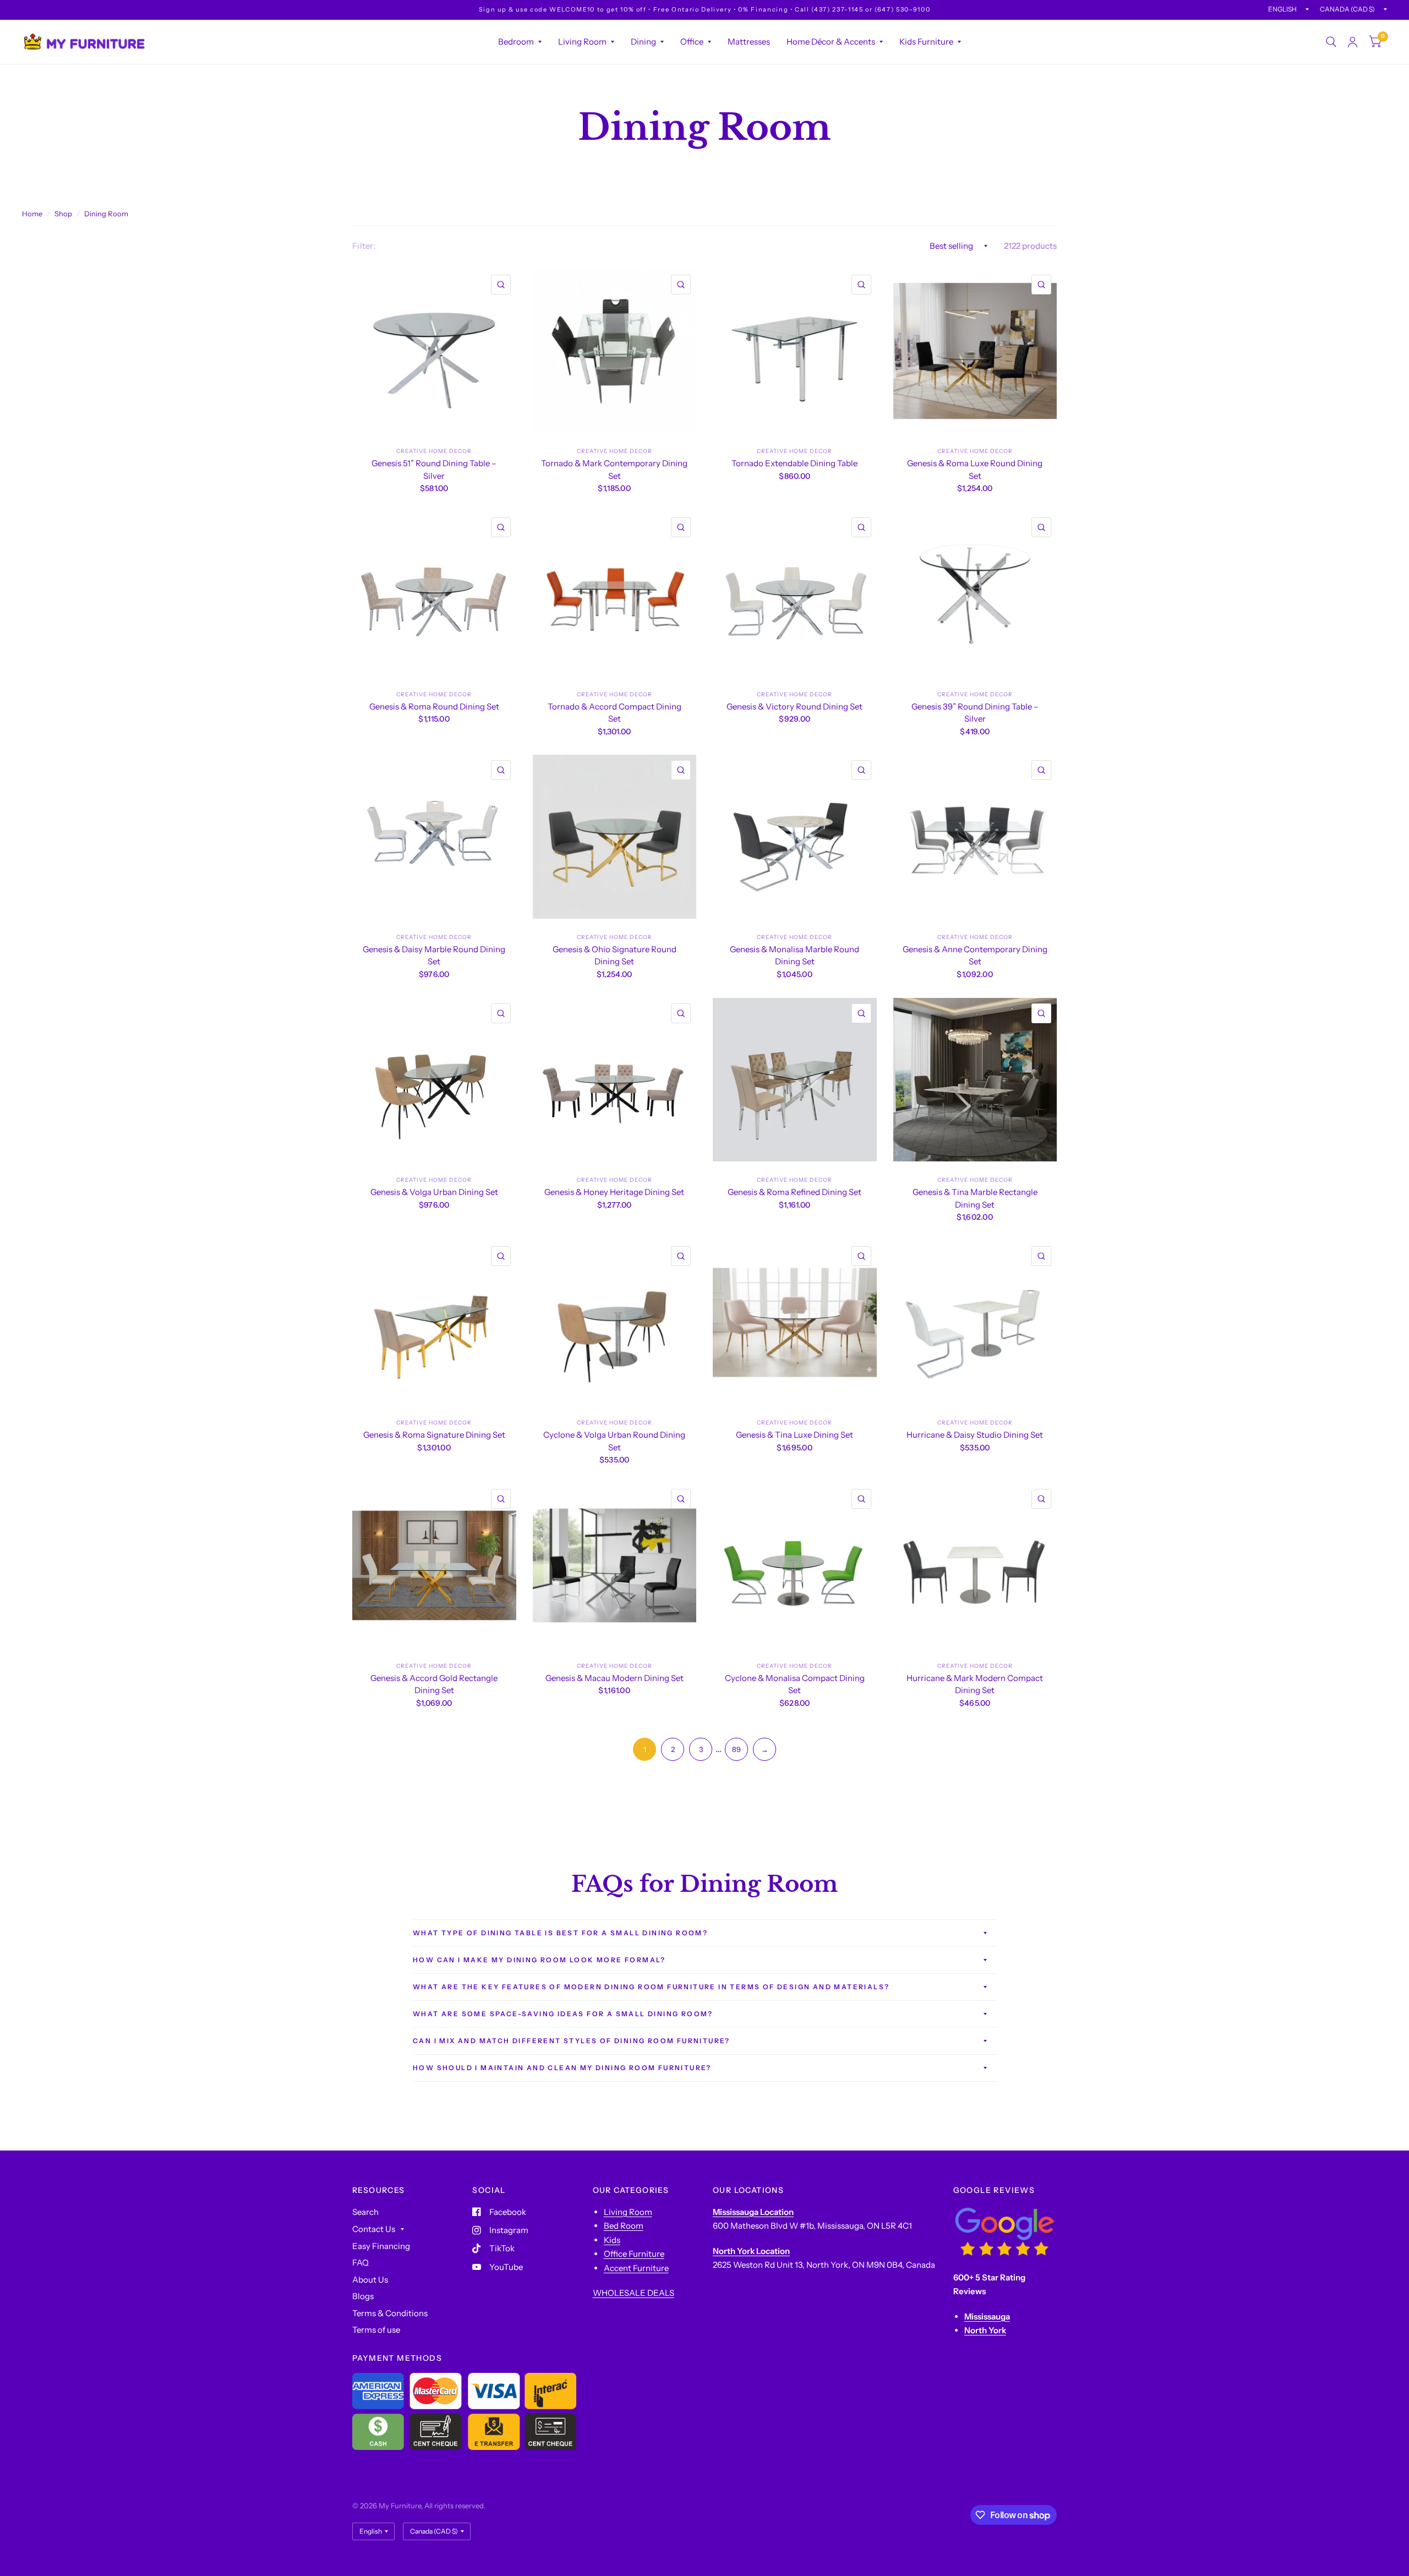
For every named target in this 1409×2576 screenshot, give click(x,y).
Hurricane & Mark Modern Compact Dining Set (975, 1684)
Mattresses (749, 42)
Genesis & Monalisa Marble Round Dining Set (794, 956)
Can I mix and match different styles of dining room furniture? (572, 2041)
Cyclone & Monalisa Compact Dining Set (795, 1684)
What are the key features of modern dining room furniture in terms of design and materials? (651, 1987)
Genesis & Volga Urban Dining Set (434, 1192)
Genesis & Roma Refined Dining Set (794, 1192)
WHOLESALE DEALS (633, 2293)
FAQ (361, 2263)
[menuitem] (520, 42)
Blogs (363, 2296)
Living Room (582, 42)
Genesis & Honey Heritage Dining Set (614, 1192)
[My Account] (1353, 42)
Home (32, 214)
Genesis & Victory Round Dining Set (794, 706)
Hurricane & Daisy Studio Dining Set (975, 1435)
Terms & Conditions (390, 2313)
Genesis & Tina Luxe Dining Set (794, 1435)
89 (736, 1749)
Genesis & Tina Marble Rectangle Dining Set (975, 1198)
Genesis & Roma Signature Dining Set (434, 1435)
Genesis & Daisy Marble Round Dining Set (434, 956)
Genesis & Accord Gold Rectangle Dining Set (434, 1684)
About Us (370, 2280)
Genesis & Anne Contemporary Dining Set (975, 956)
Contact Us (374, 2229)
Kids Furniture (926, 42)
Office (692, 42)
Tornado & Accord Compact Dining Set (615, 713)
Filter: (364, 246)
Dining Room (106, 214)
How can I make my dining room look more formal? (539, 1960)
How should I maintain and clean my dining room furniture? (562, 2068)
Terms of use (376, 2330)
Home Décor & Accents (831, 42)
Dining (643, 42)
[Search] (1331, 42)
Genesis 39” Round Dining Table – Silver (975, 713)
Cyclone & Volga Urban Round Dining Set (614, 1441)
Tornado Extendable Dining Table (794, 463)
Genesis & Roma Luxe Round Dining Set (975, 470)
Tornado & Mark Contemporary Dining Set (614, 470)
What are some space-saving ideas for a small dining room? (563, 2014)
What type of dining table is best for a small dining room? (560, 1933)
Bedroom (516, 42)
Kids (612, 2240)
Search (365, 2212)
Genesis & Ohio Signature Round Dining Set (615, 956)
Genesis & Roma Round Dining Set (434, 706)
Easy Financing (381, 2246)
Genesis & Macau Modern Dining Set (615, 1678)
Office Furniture (634, 2254)
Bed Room (624, 2226)
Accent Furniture (636, 2268)
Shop (63, 214)
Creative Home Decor (434, 451)
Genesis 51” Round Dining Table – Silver (434, 470)
